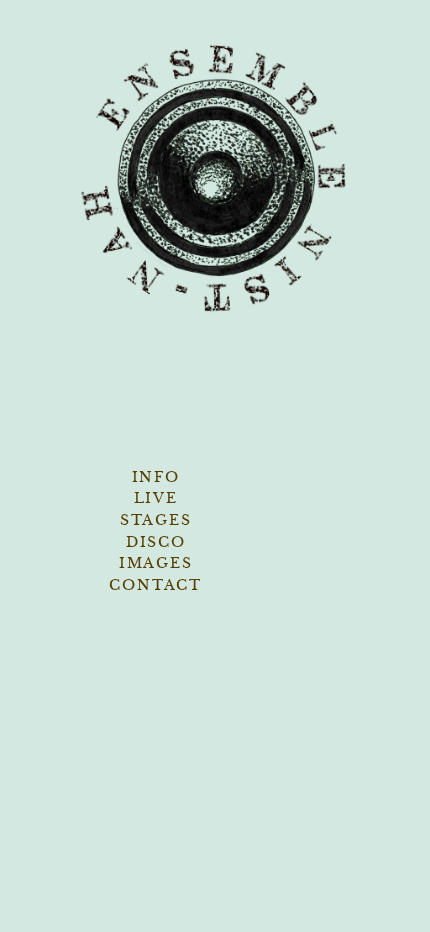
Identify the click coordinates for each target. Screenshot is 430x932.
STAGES (156, 520)
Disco (156, 542)
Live (156, 498)
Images (156, 563)
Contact (155, 585)
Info (156, 477)
